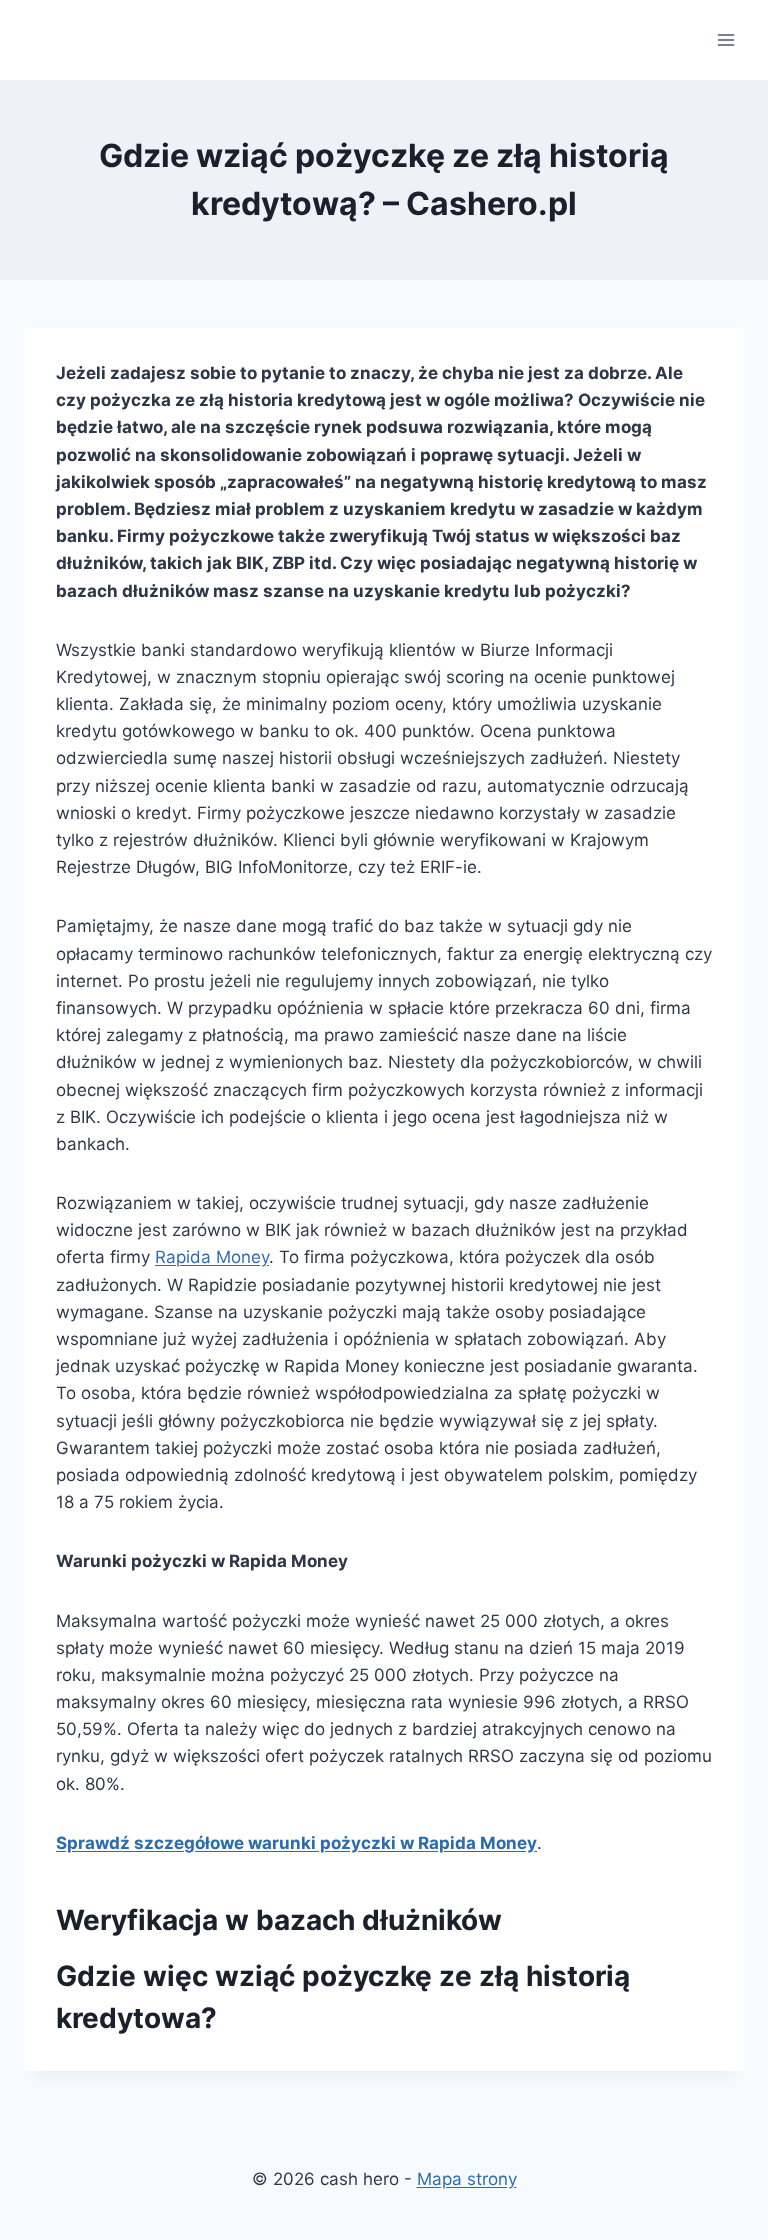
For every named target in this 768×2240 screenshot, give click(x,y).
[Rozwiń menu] (725, 39)
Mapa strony (467, 2179)
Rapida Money (212, 1257)
